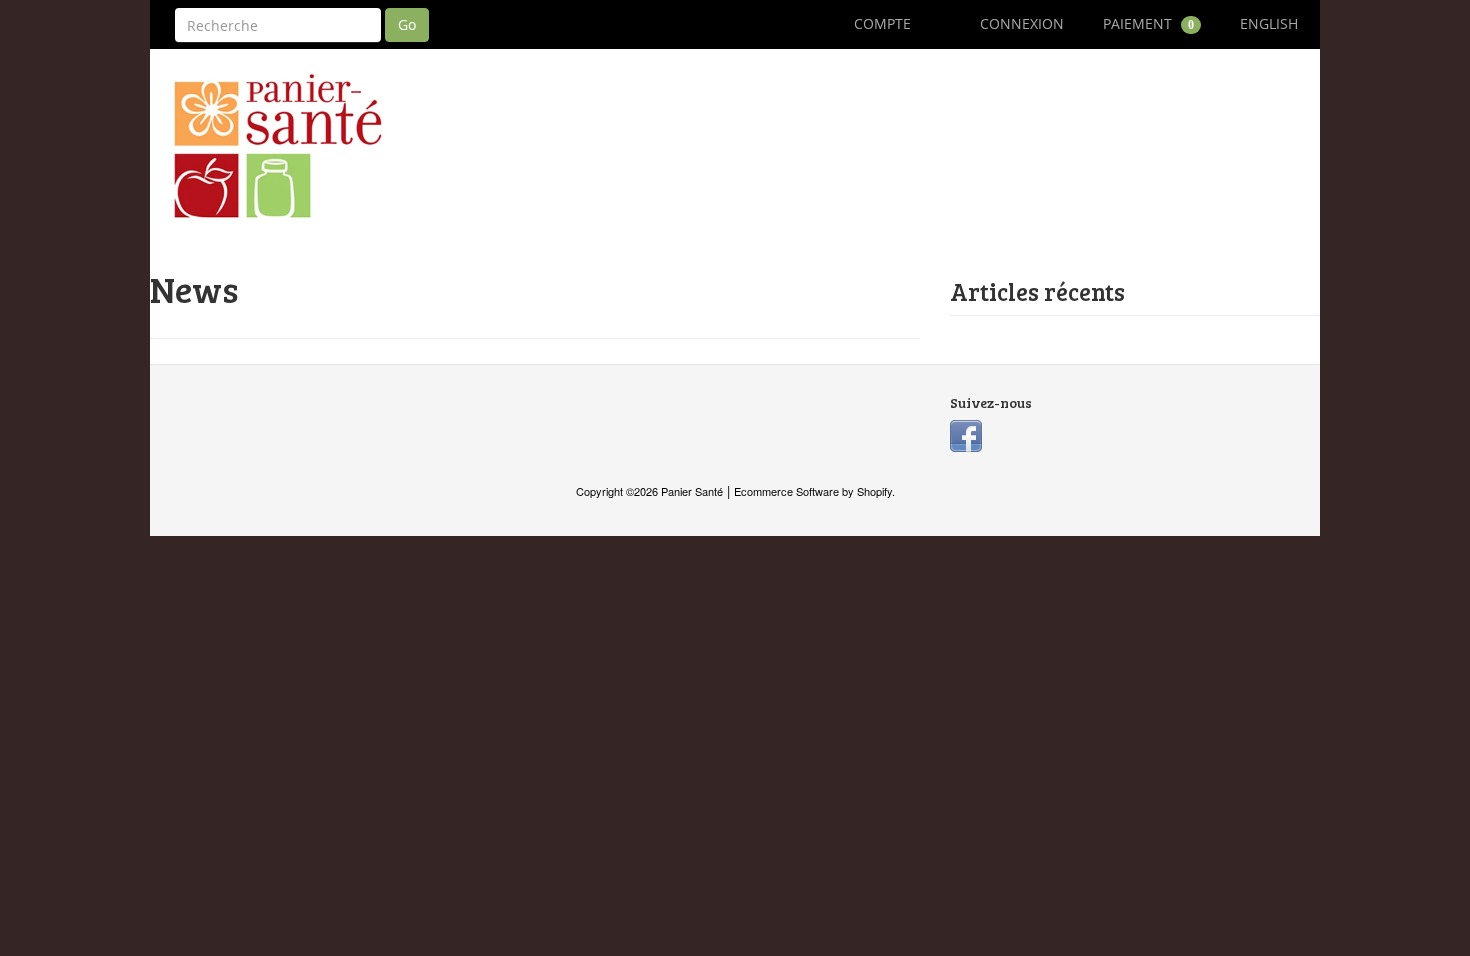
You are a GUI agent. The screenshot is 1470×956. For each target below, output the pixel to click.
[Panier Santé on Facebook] (966, 433)
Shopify (874, 491)
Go (407, 24)
